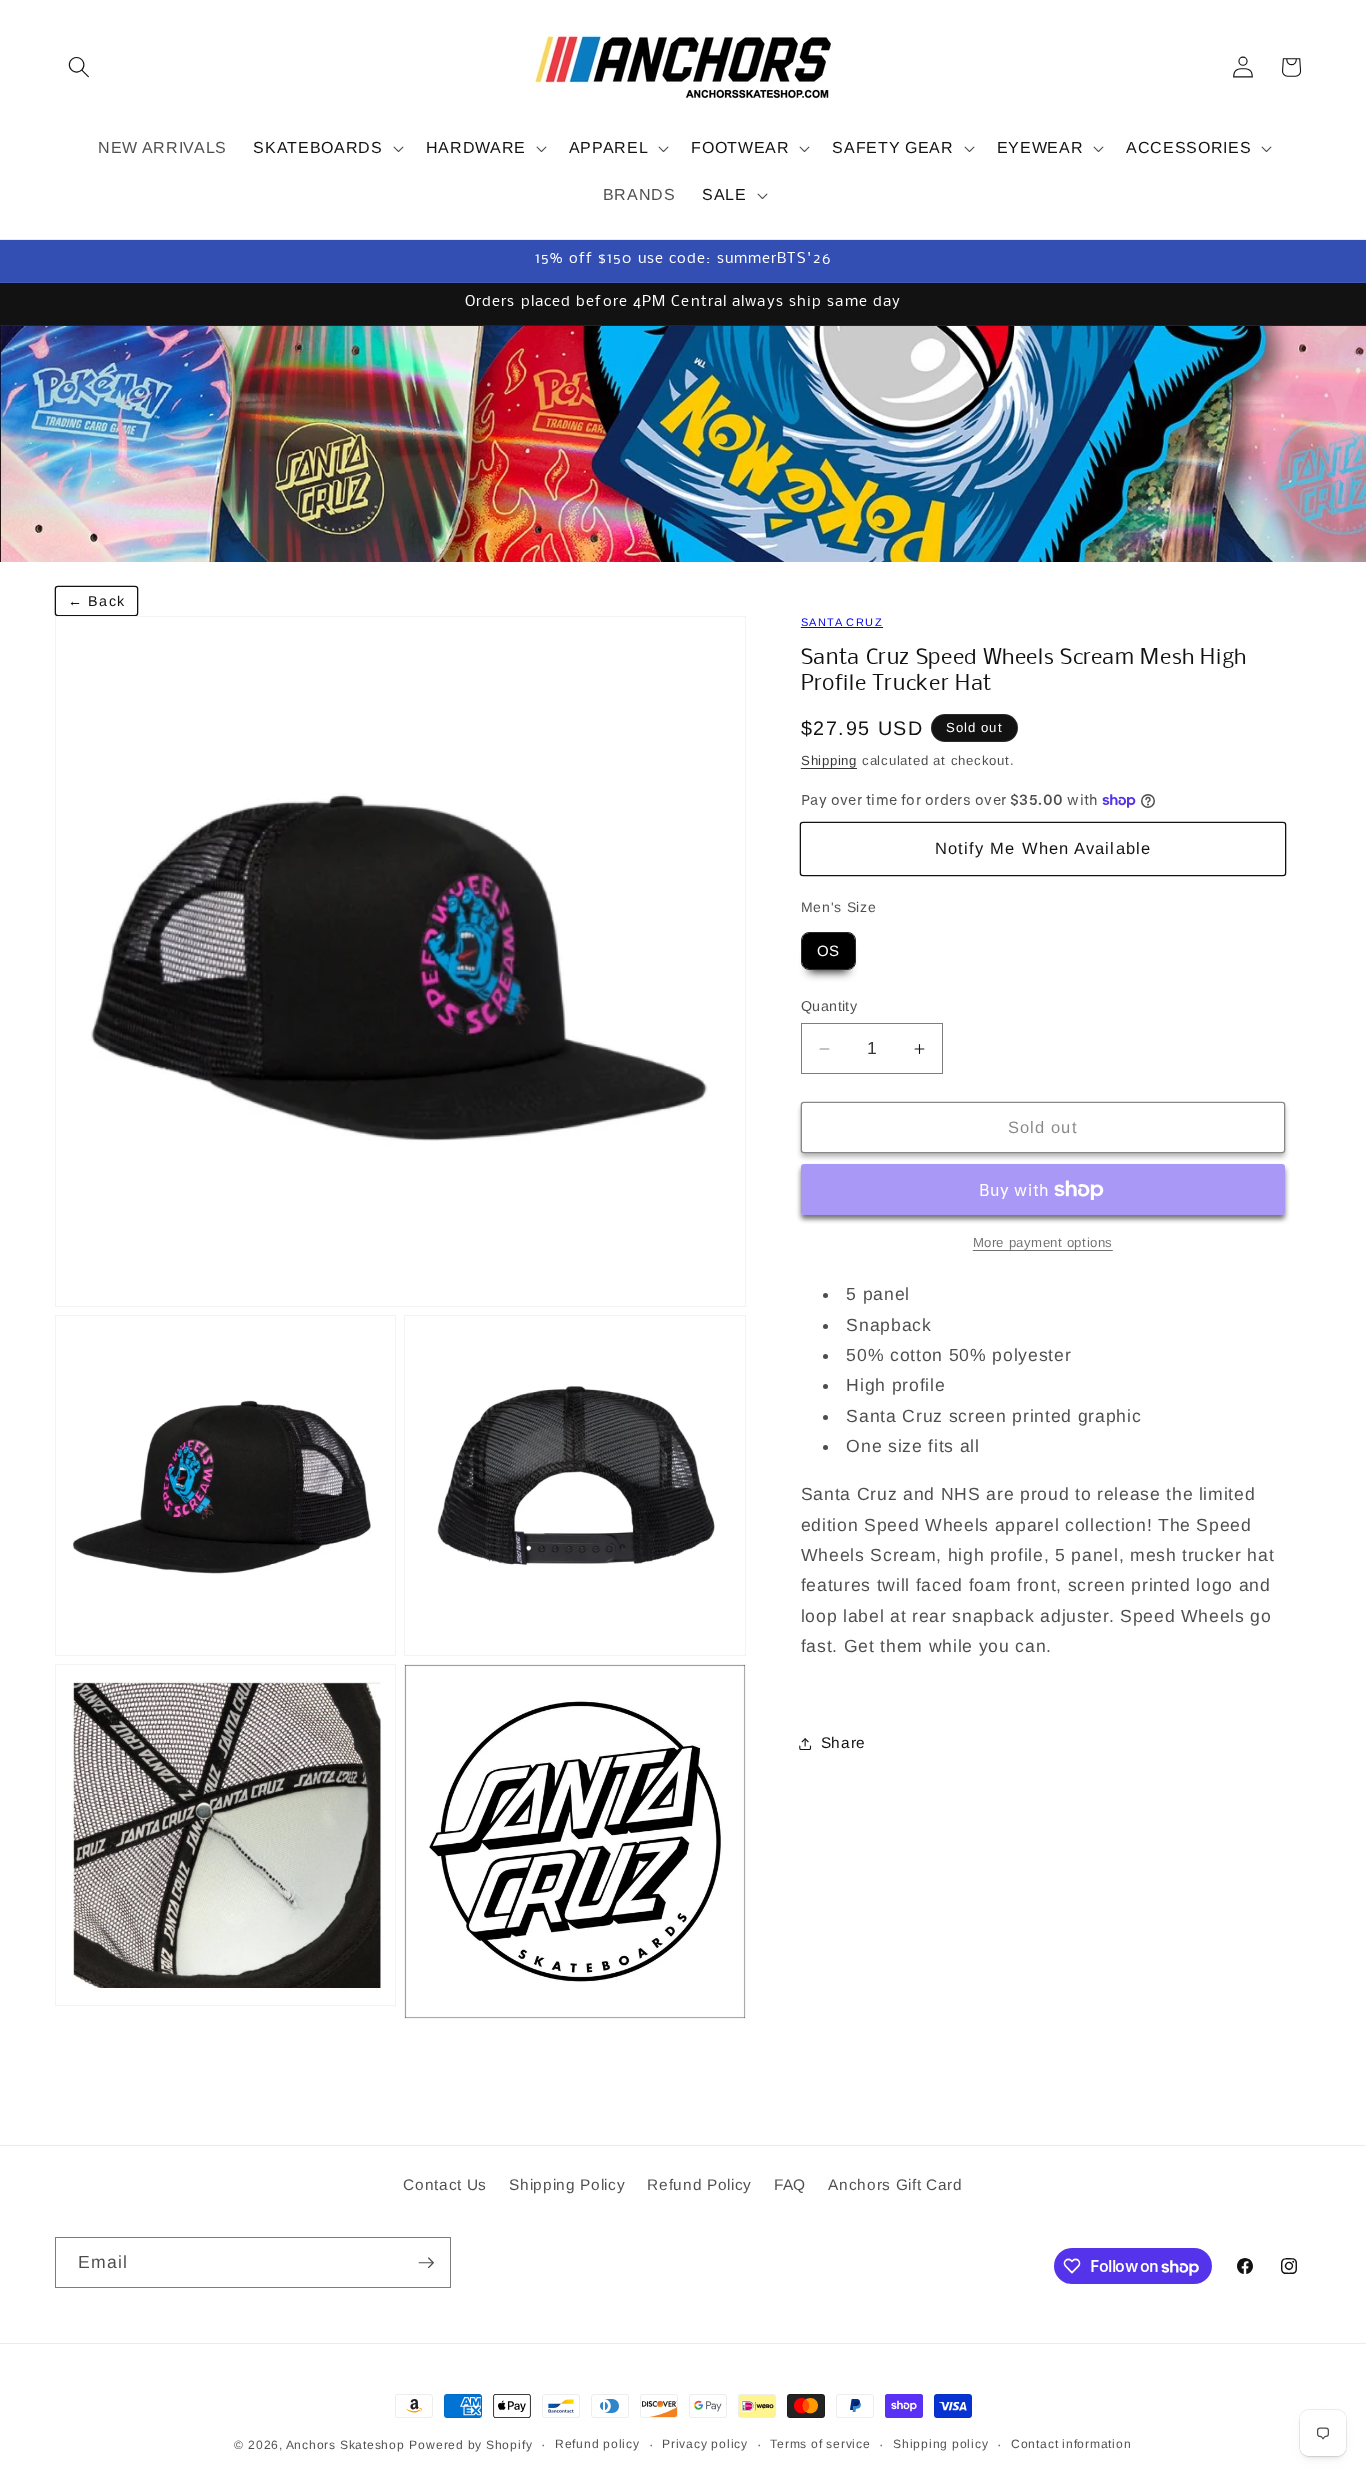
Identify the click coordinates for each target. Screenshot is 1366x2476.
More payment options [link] (1043, 1241)
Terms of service (820, 2444)
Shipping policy (941, 2444)
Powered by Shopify (470, 2445)
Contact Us (445, 2184)
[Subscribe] (426, 2263)
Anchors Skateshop (345, 2445)
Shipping (829, 759)
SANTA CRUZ (842, 622)
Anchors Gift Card (895, 2184)
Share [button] (843, 1742)
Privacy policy (705, 2444)
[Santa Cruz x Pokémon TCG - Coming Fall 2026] (683, 444)
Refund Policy (699, 2184)
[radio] (828, 951)
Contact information (1071, 2444)
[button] (79, 67)
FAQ (790, 2184)
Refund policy (597, 2444)
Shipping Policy (567, 2184)
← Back (96, 601)
